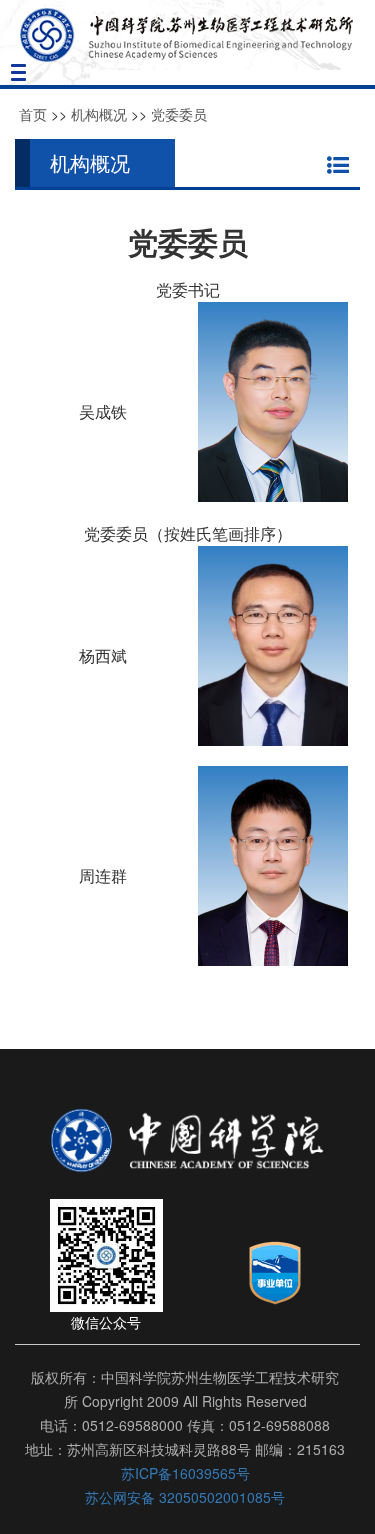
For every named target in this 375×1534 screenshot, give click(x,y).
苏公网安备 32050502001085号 (185, 1497)
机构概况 (99, 114)
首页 (33, 114)
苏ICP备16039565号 (185, 1473)
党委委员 (179, 114)
